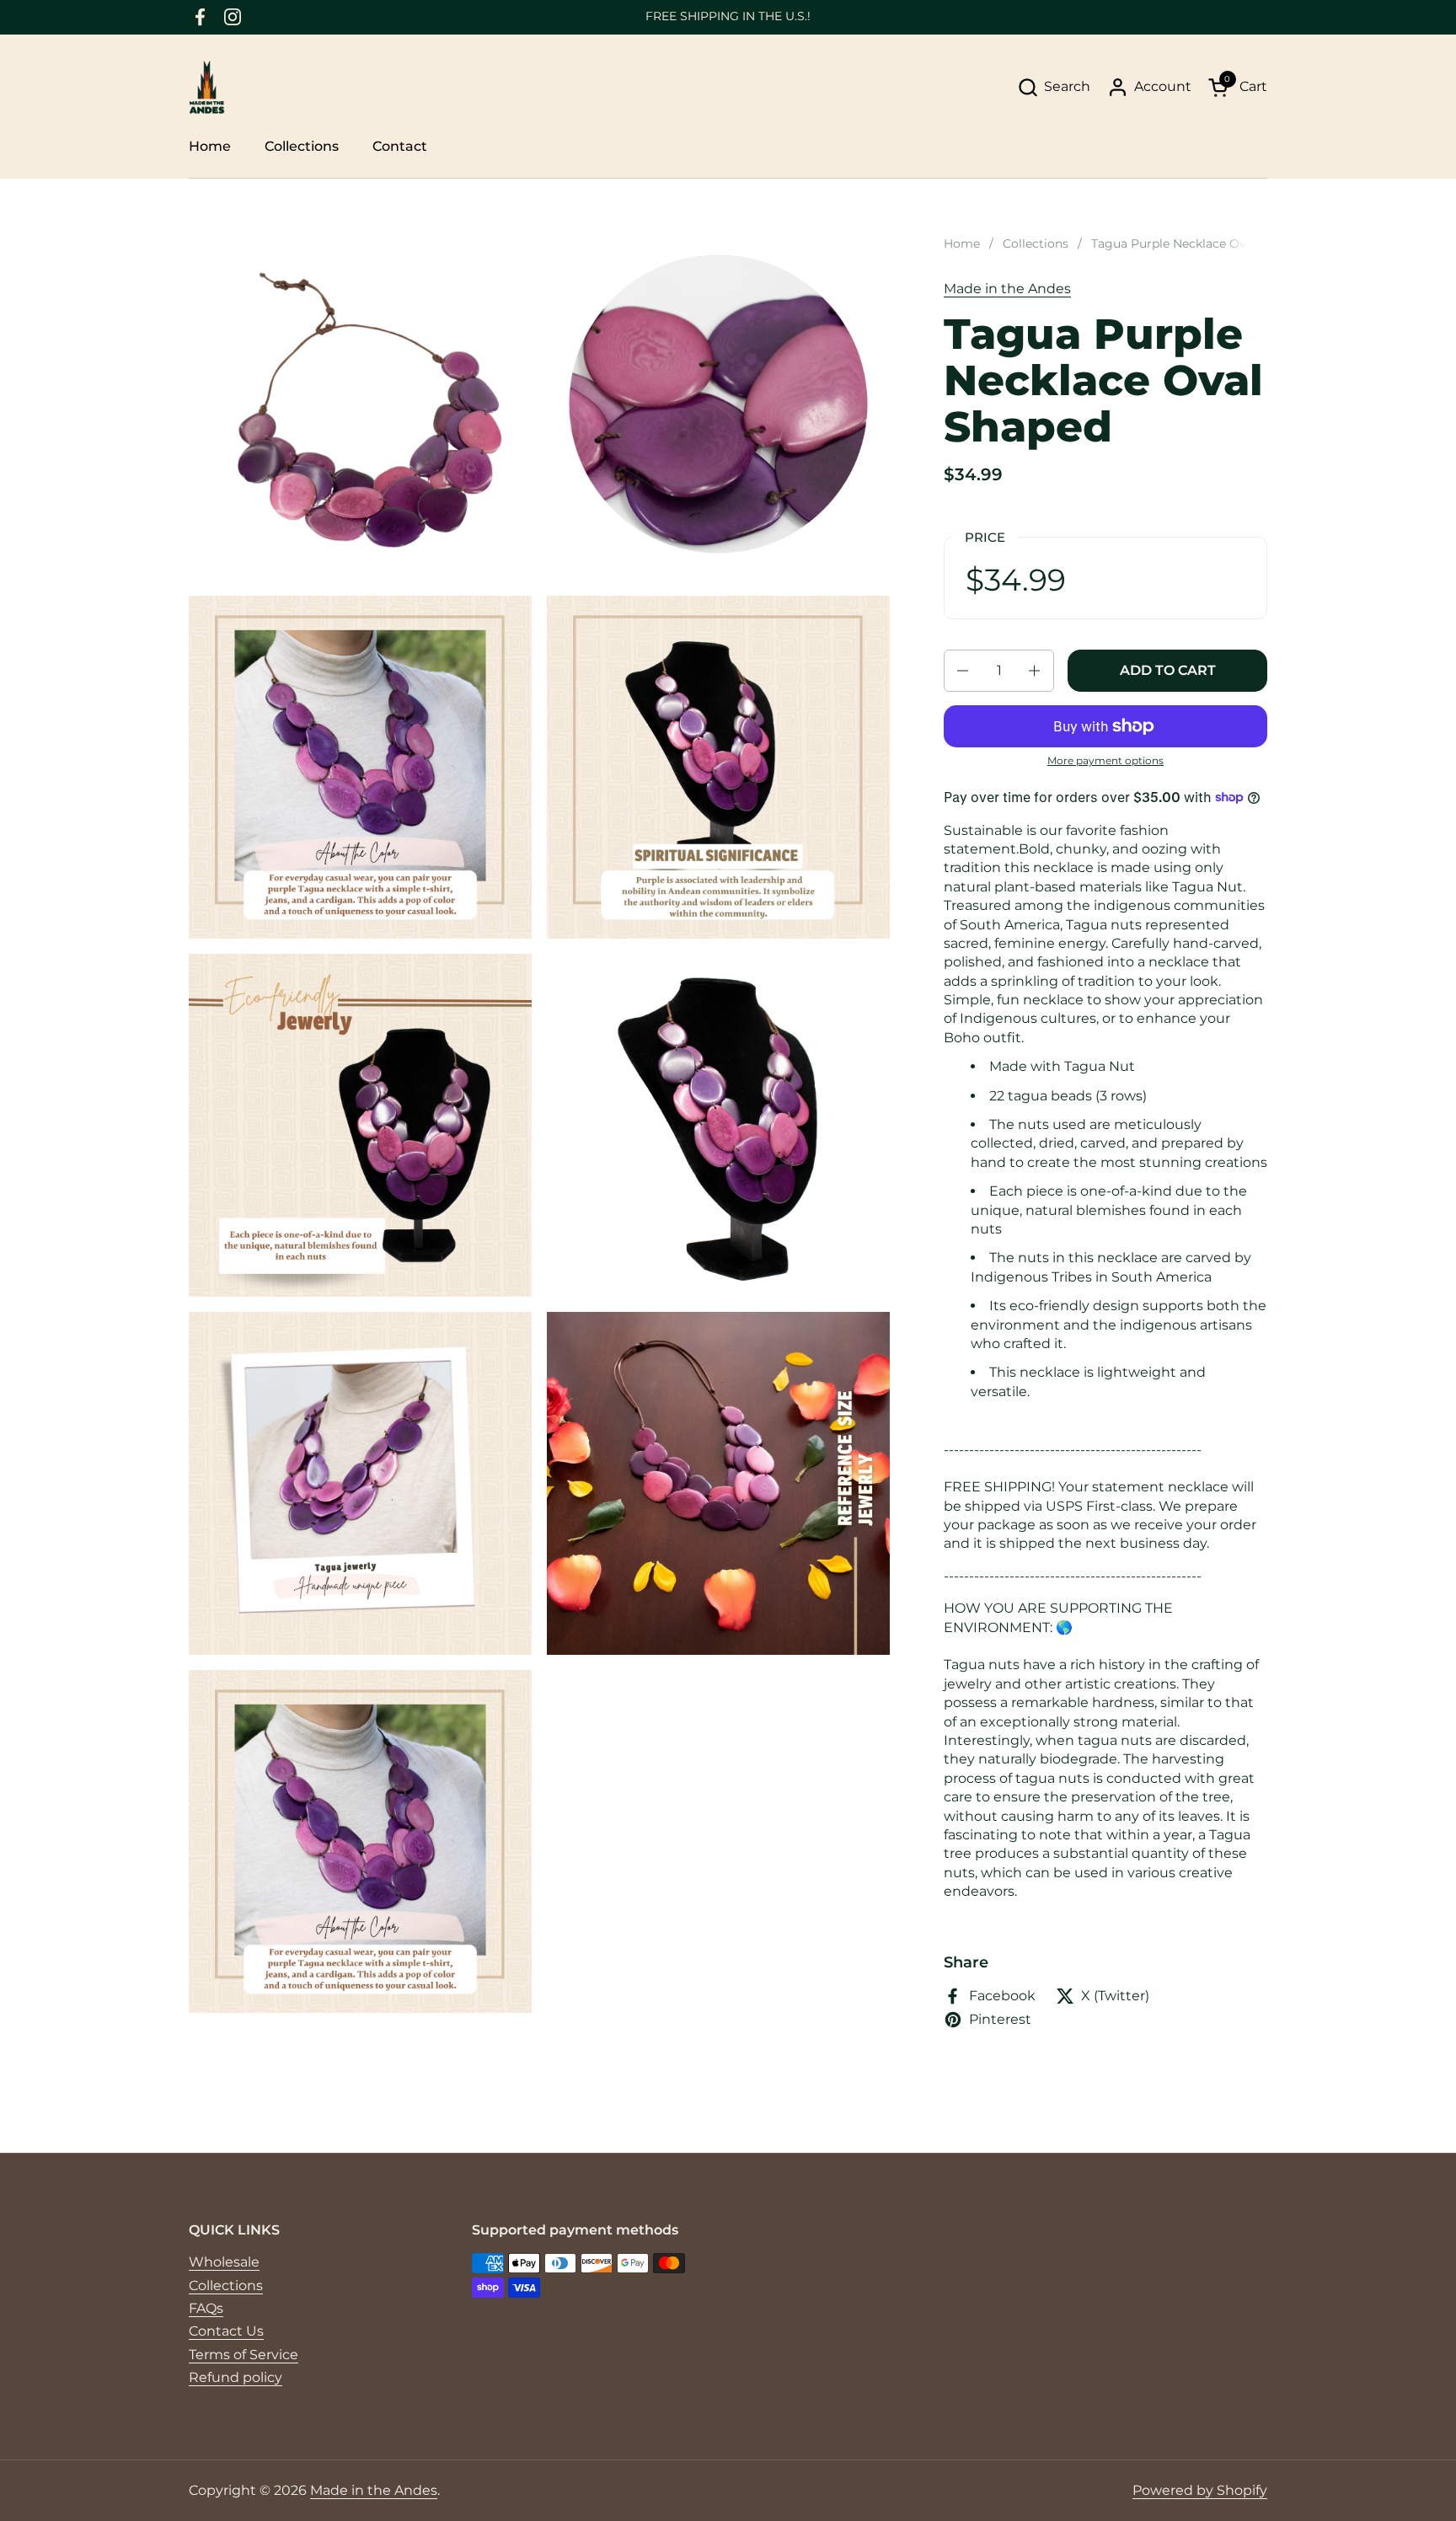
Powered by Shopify (1200, 2490)
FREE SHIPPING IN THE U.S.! (728, 16)
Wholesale (224, 2262)
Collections (226, 2285)
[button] (1054, 87)
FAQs (206, 2308)
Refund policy (236, 2377)
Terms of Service (244, 2355)
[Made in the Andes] (207, 87)
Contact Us (226, 2331)
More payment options (1105, 760)
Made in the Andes (1007, 289)
